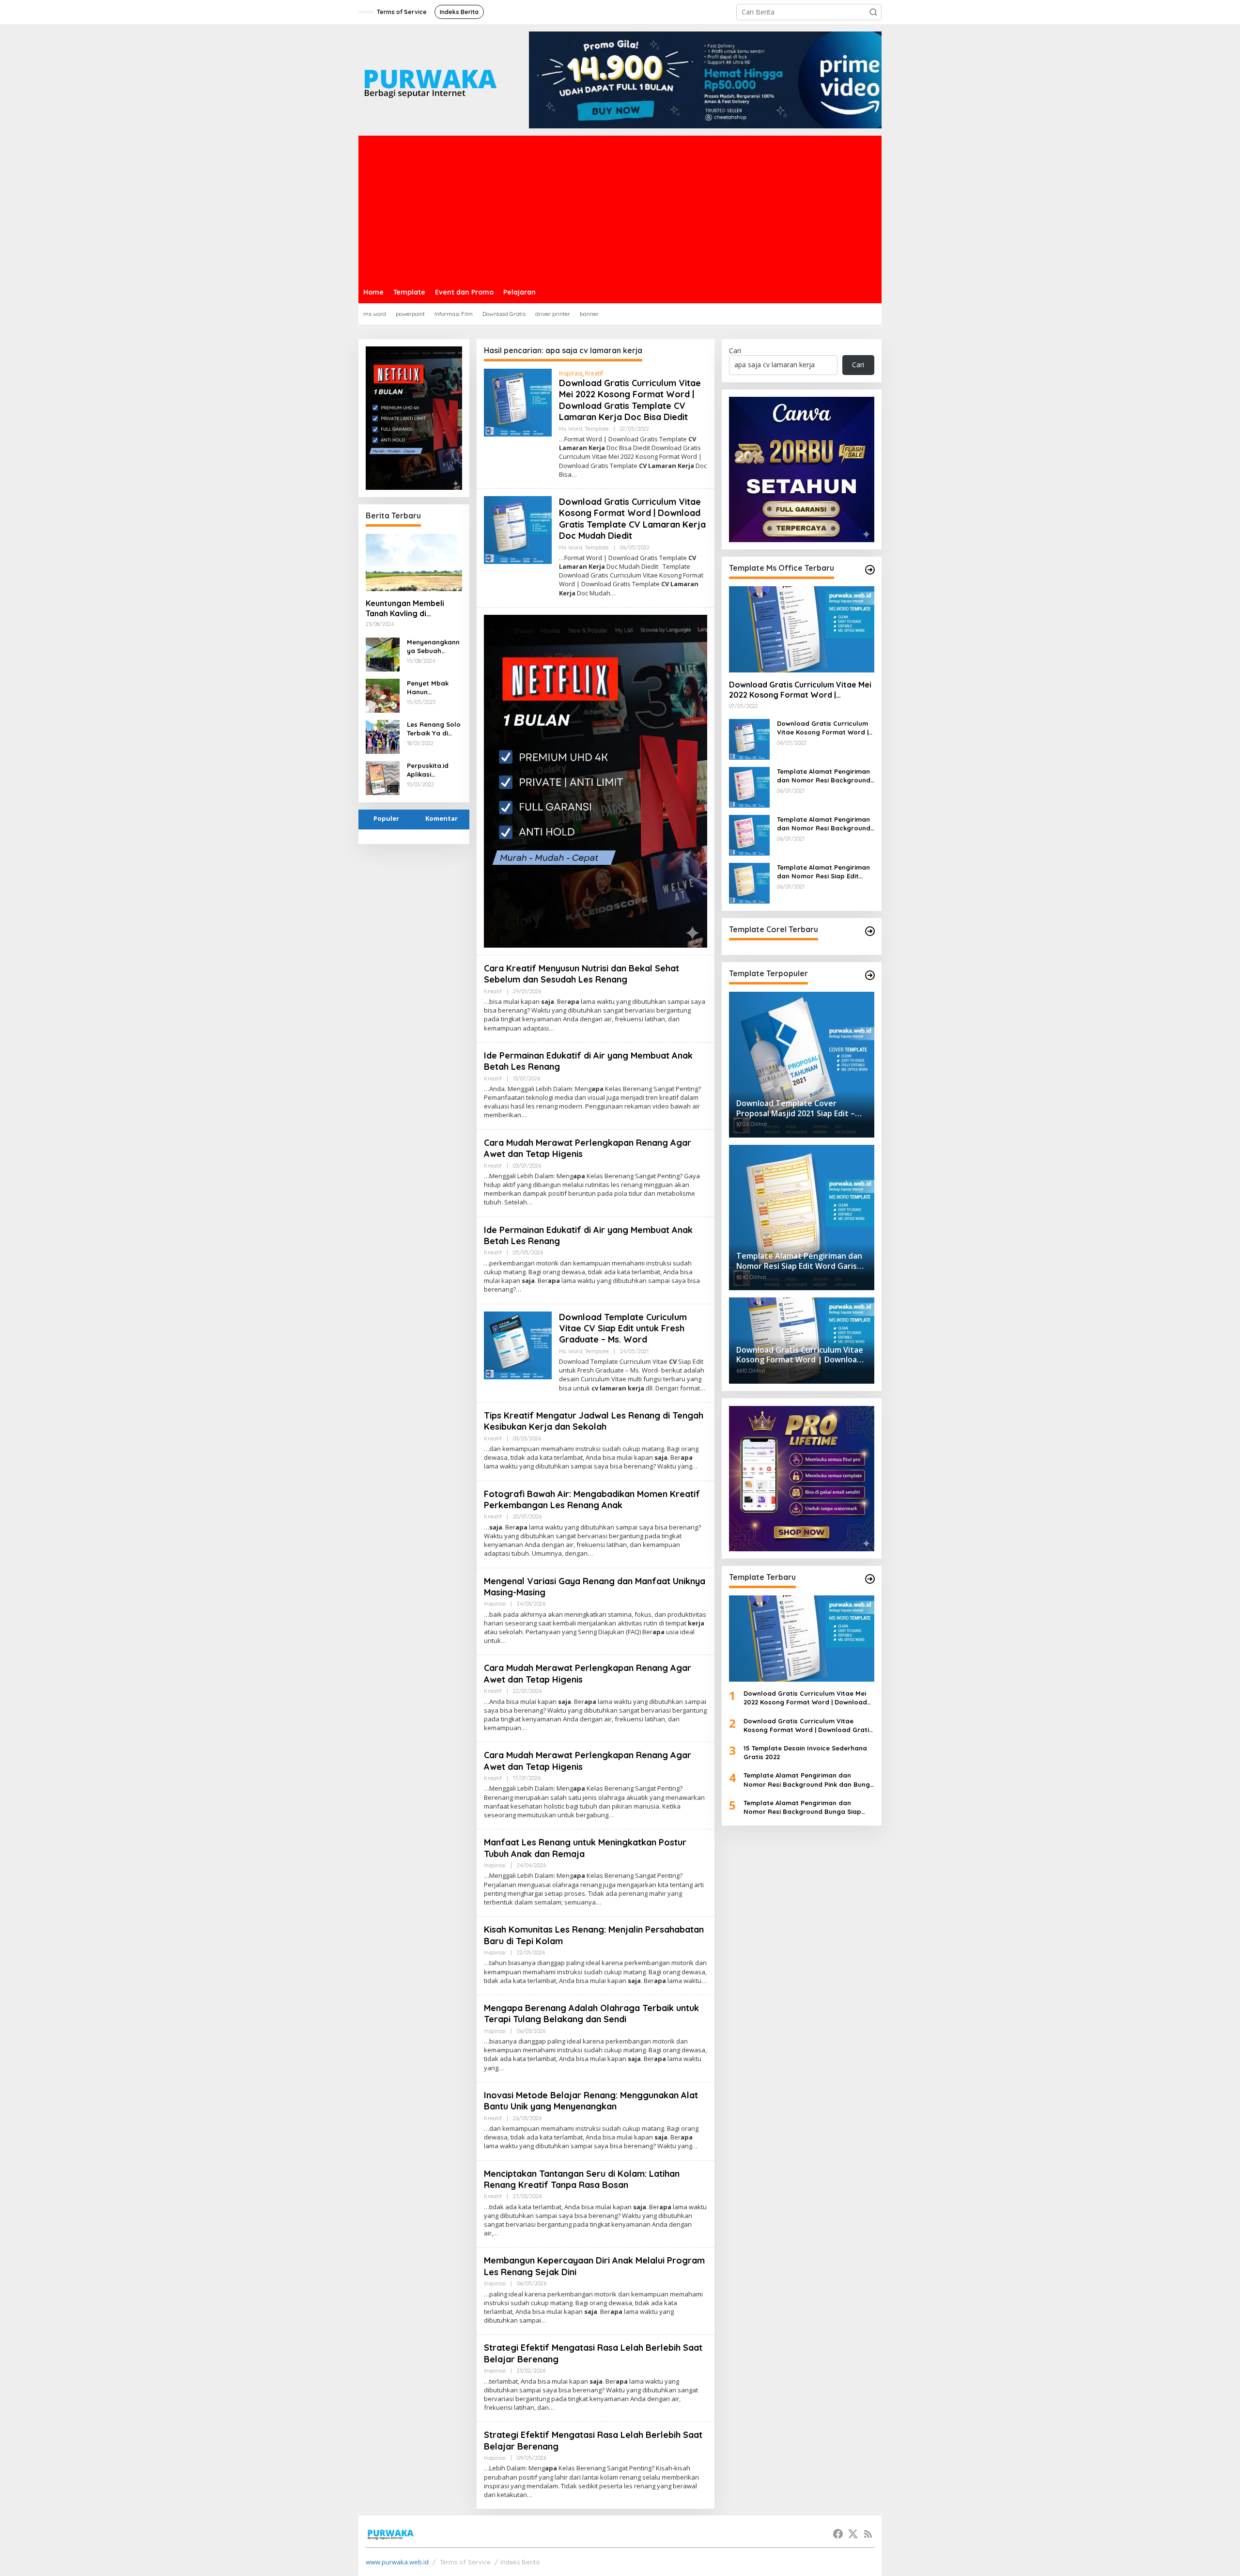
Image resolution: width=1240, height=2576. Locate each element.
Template (597, 429)
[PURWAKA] (430, 79)
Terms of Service (465, 2562)
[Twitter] (853, 2534)
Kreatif (594, 373)
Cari (735, 351)
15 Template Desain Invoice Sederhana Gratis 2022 (805, 1752)
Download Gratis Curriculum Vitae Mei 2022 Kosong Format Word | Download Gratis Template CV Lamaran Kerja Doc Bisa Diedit (630, 400)
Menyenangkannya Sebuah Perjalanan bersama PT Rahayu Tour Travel (433, 647)
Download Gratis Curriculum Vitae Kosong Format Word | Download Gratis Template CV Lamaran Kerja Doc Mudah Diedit (632, 519)
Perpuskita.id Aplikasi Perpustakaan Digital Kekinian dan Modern (431, 770)
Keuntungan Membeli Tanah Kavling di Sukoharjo (405, 609)
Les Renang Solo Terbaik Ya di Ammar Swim (434, 729)
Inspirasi (571, 373)
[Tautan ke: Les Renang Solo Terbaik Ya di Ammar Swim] (383, 736)
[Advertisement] (620, 208)
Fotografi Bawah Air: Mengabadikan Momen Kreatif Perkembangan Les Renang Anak (592, 1499)
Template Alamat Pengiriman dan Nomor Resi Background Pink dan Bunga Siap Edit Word (824, 776)
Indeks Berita (520, 2562)
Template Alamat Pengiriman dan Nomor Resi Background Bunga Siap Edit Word (824, 824)
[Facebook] (838, 2534)
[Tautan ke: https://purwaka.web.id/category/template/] (870, 975)
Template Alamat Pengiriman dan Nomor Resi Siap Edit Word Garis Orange (823, 872)
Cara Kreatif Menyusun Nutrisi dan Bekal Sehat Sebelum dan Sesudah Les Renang (581, 974)
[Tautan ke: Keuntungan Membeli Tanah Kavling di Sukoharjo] (414, 562)
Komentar (442, 818)
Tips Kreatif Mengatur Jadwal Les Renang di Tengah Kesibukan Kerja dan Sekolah (594, 1421)
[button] (873, 12)
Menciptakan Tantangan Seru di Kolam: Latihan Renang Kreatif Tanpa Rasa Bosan (582, 2179)
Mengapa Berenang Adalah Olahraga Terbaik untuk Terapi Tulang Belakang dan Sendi (591, 2014)
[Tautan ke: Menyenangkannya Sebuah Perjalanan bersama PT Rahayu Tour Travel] (383, 653)
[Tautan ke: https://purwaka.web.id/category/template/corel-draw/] (870, 931)
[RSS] (868, 2534)
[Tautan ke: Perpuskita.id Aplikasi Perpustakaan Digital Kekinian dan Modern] (383, 777)
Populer (386, 818)
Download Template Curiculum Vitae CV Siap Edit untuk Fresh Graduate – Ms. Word (623, 1328)
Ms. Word (571, 429)
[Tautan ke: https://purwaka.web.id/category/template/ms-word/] (870, 570)
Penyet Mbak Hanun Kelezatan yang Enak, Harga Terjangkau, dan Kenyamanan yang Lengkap (433, 688)
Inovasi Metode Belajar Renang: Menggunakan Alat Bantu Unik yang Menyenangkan (591, 2101)
